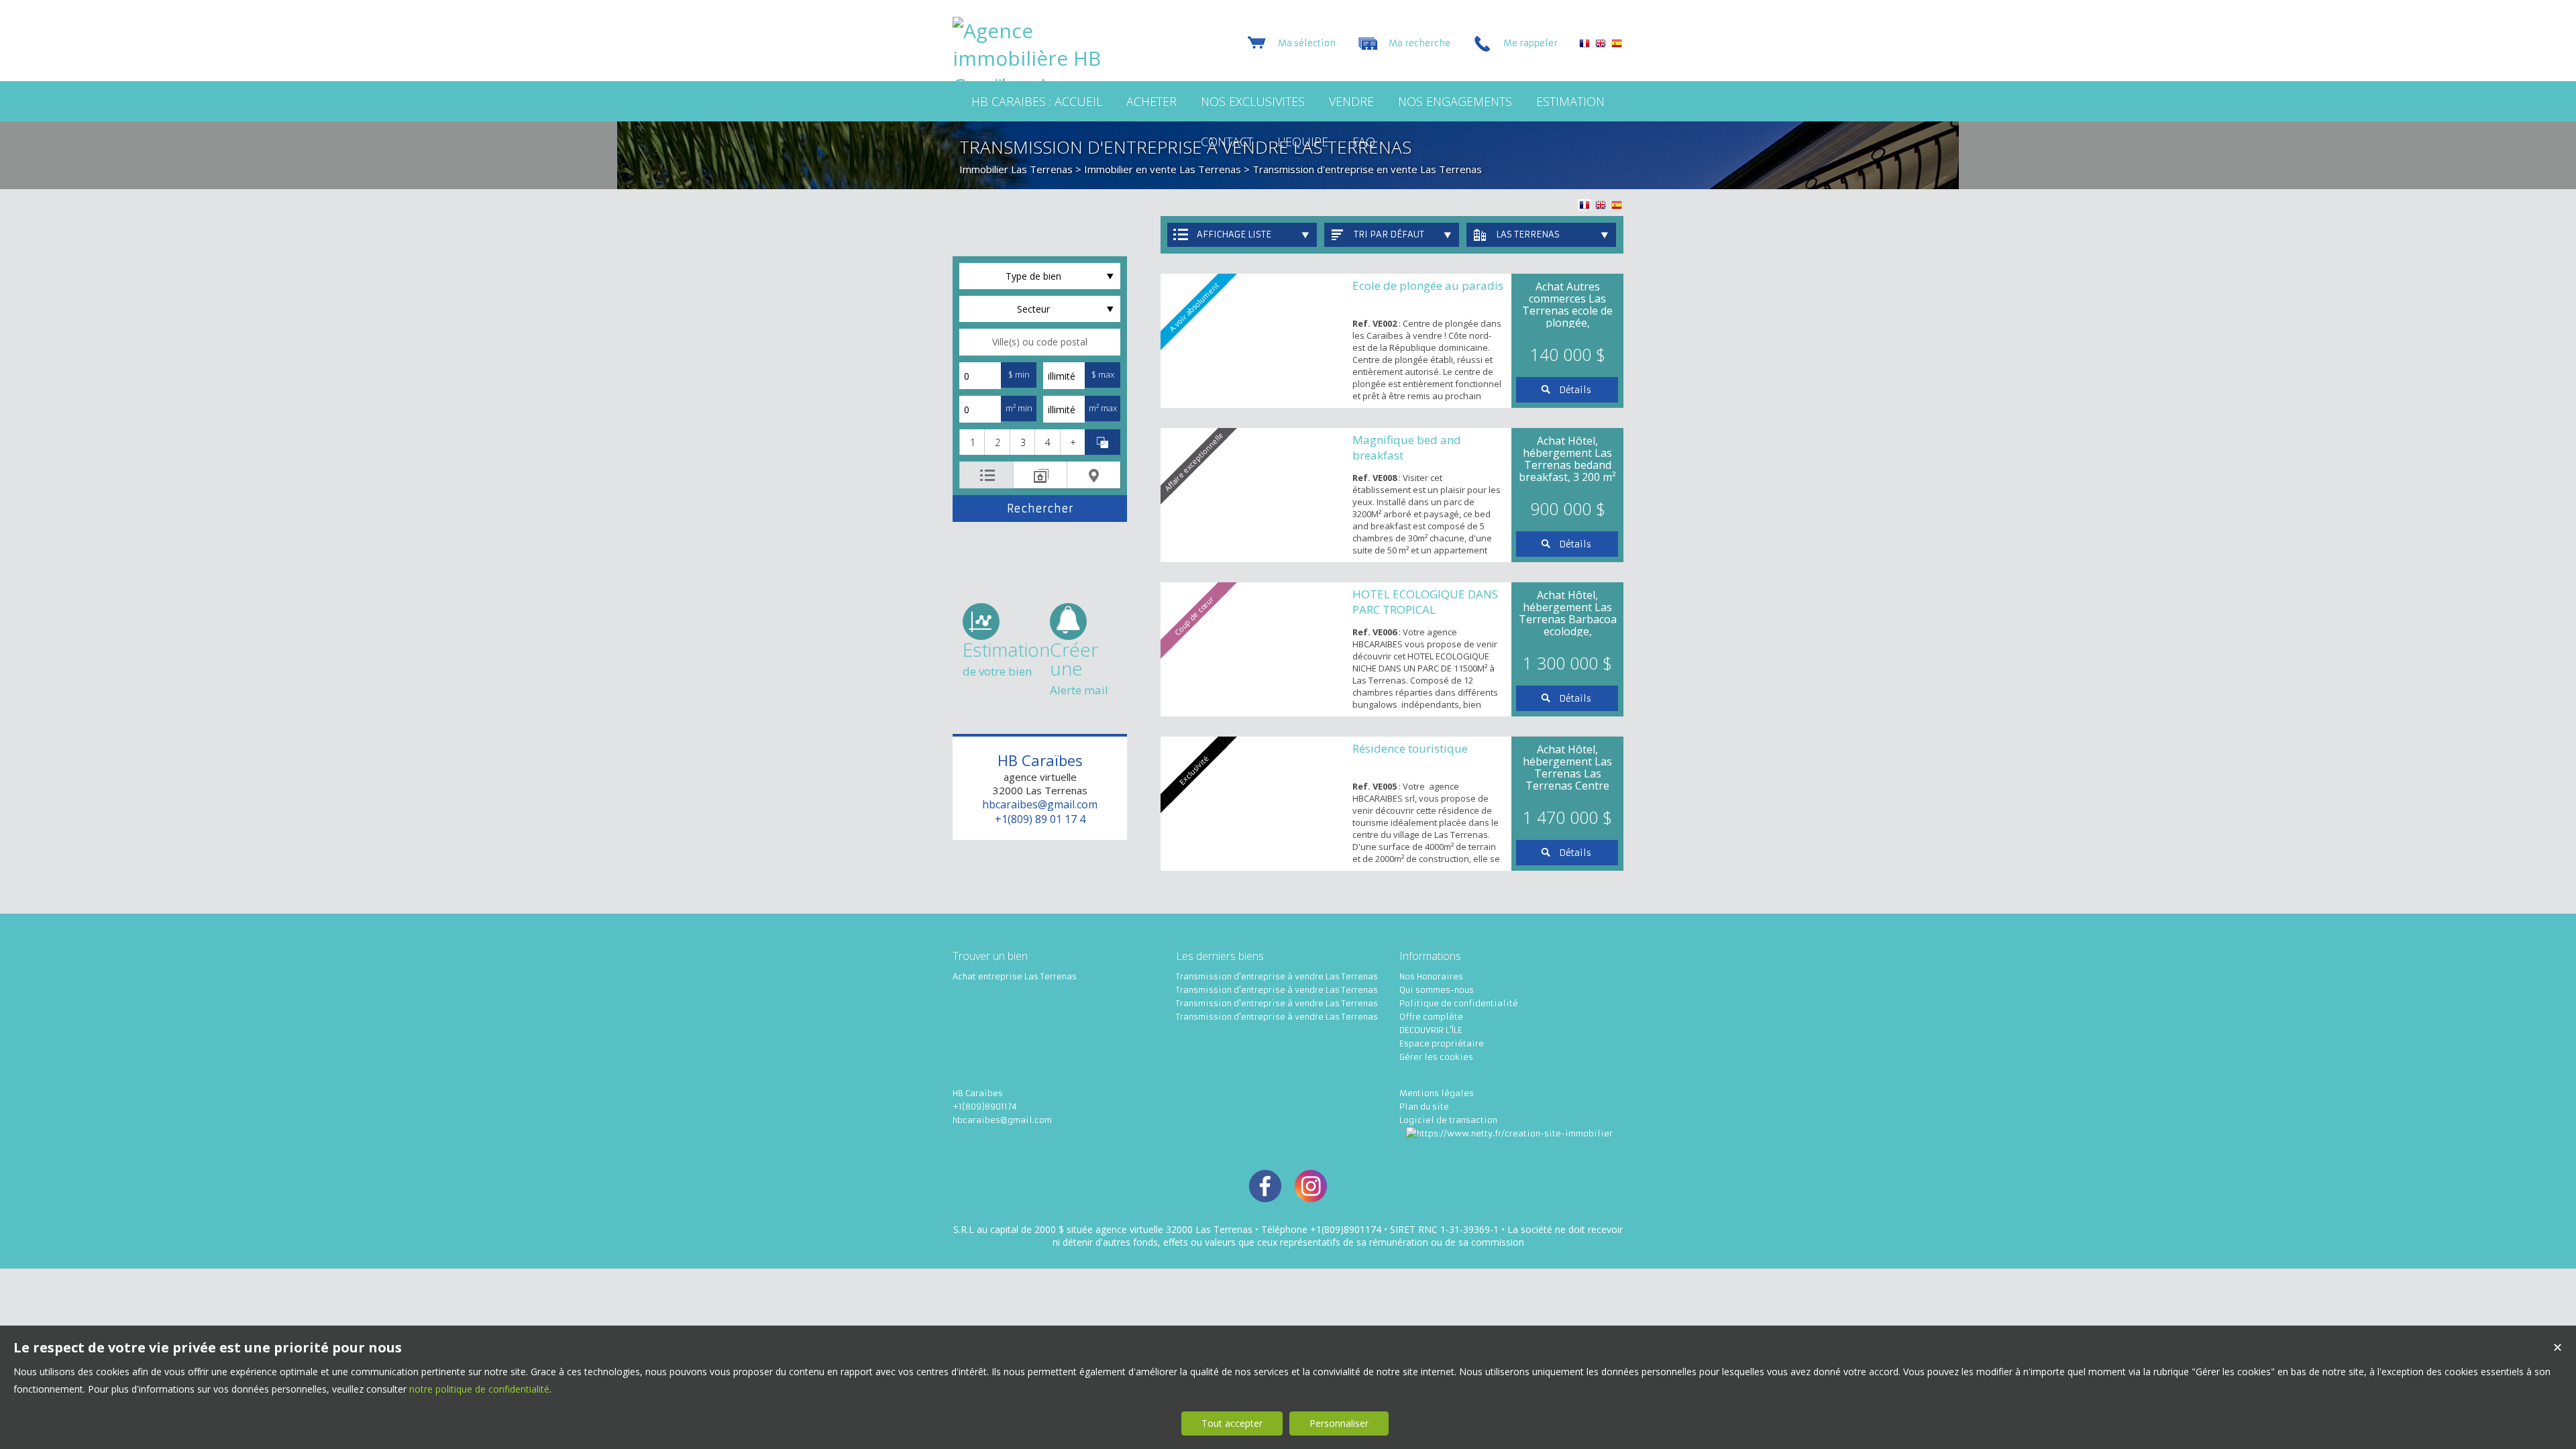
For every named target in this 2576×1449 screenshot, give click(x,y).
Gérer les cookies (1436, 1057)
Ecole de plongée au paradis (1428, 285)
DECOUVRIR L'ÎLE (1431, 1030)
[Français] (1585, 45)
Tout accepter (1232, 1423)
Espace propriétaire (1442, 1043)
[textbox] (1040, 342)
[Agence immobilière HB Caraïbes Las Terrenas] (1036, 113)
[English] (1601, 45)
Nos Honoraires (1431, 976)
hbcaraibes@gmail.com (1040, 804)
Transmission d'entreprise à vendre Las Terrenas (1277, 976)
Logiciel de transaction (1448, 1120)
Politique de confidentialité (1459, 1003)
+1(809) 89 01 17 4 (1040, 819)
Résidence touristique (1410, 748)
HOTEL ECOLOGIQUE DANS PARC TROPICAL (1425, 602)
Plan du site (1424, 1107)
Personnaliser (1339, 1423)
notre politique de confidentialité (479, 1389)
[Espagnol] (1617, 45)
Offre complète (1431, 1017)
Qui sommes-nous (1437, 990)
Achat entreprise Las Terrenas (1015, 976)
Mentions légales (1437, 1093)
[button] (972, 442)
